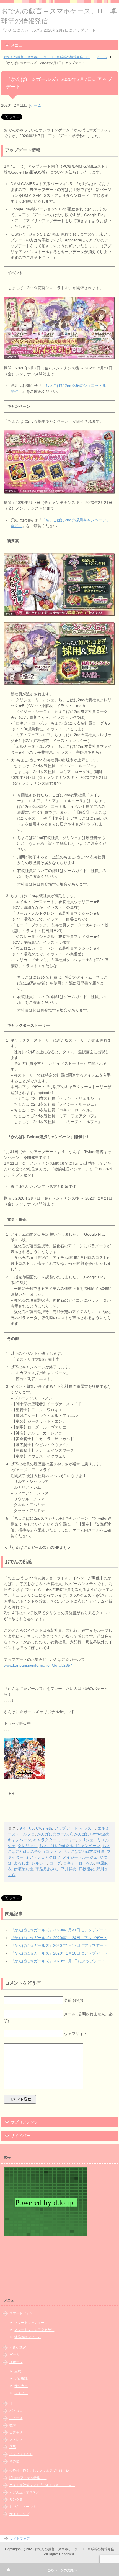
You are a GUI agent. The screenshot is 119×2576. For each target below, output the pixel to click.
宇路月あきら (47, 1869)
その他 (14, 2461)
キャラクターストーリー (55, 1840)
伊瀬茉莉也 (24, 1869)
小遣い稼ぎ (18, 2348)
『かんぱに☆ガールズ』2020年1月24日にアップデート (59, 1938)
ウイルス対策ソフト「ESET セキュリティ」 (42, 2485)
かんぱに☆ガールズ (55, 1834)
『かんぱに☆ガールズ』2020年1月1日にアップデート (58, 1961)
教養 (13, 2425)
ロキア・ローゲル (79, 1863)
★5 (31, 1828)
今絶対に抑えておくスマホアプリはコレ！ (41, 2471)
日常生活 (16, 2432)
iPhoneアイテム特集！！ (28, 2478)
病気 (13, 2447)
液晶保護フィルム (28, 2337)
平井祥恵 (69, 1869)
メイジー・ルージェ (80, 1857)
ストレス (16, 2440)
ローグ (55, 1863)
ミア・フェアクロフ (43, 1857)
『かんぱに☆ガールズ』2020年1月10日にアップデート (59, 1953)
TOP (47, 57)
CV (38, 1828)
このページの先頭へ (62, 2570)
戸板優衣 (86, 1869)
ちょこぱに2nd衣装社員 (84, 1851)
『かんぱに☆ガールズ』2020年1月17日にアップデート (59, 1945)
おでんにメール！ (23, 2507)
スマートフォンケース (31, 2323)
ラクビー (21, 2393)
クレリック (27, 1846)
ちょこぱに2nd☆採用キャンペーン (70, 1846)
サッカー (21, 2386)
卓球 (18, 2371)
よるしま (22, 1863)
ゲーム (36, 105)
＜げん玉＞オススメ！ (26, 2492)
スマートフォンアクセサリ (34, 2330)
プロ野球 (21, 2379)
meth (48, 1828)
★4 (22, 1828)
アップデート (66, 1828)
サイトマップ (19, 2514)
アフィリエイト (21, 2454)
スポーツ (16, 2362)
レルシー (39, 1863)
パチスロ (16, 2411)
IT (11, 2404)
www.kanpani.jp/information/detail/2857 (38, 1665)
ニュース (16, 2418)
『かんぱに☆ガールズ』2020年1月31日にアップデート (59, 1930)
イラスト (87, 1828)
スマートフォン (21, 2313)
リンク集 (16, 2500)
